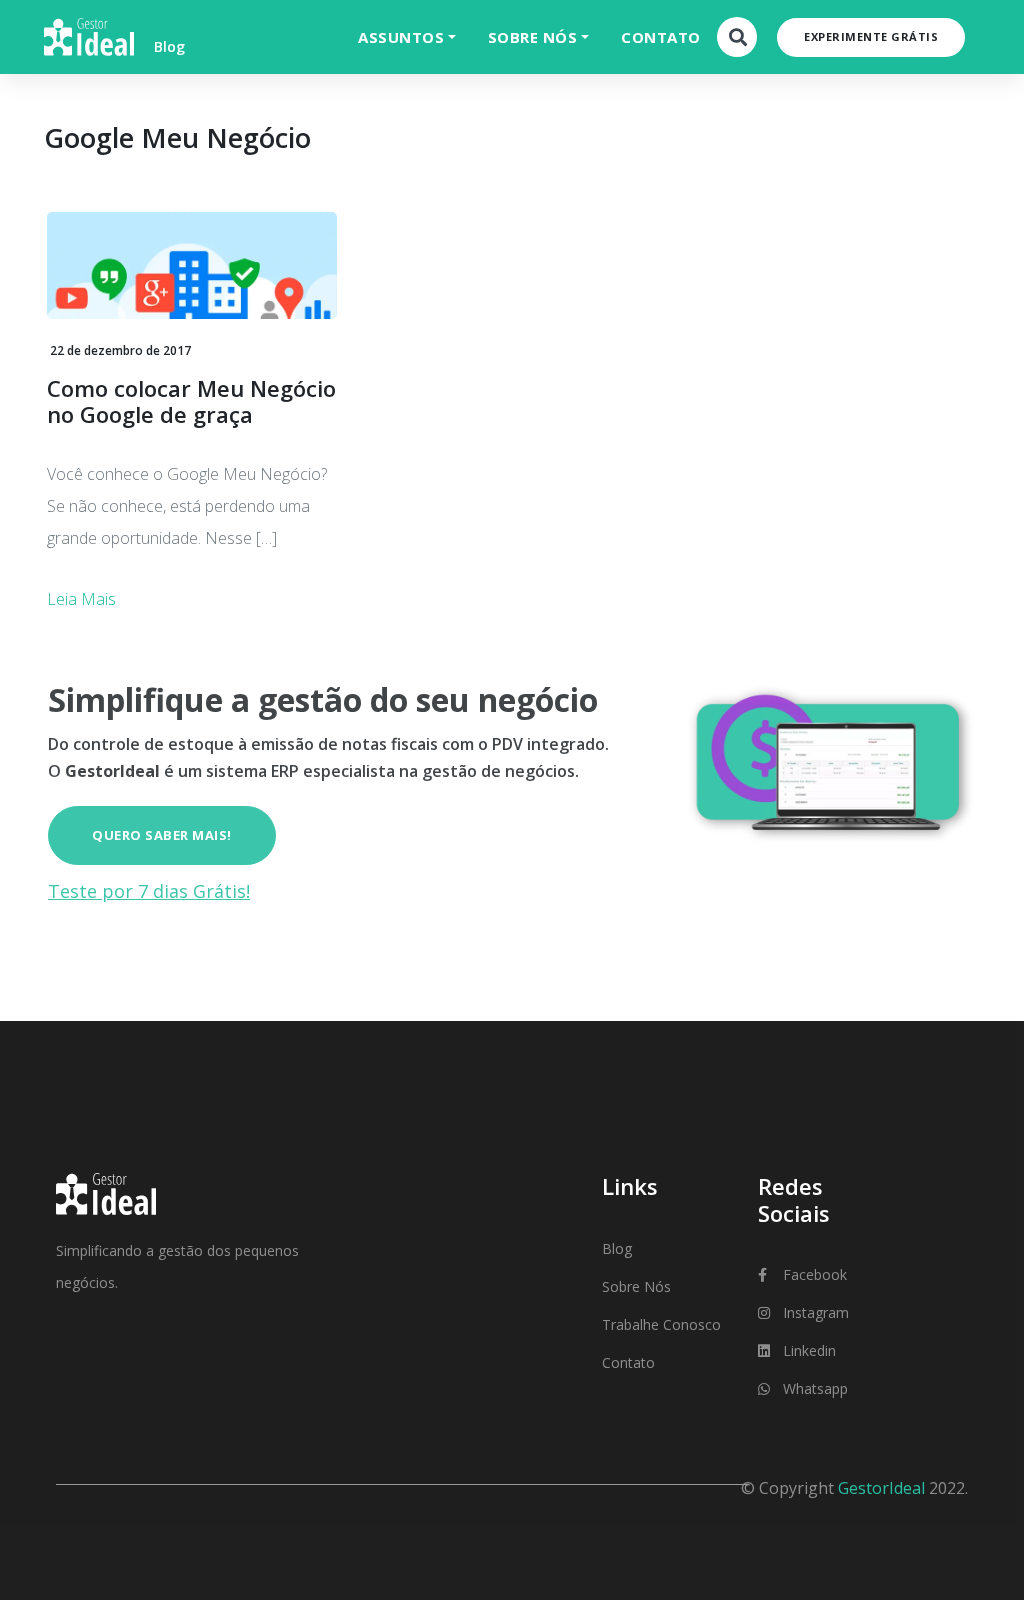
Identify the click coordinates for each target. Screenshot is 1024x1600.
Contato (628, 1362)
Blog (617, 1248)
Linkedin (809, 1350)
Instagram (816, 1312)
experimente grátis (871, 36)
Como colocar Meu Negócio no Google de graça (191, 401)
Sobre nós (636, 1286)
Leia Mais (81, 599)
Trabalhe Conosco (661, 1324)
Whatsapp (815, 1388)
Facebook (815, 1274)
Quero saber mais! (162, 835)
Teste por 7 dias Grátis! (149, 891)
